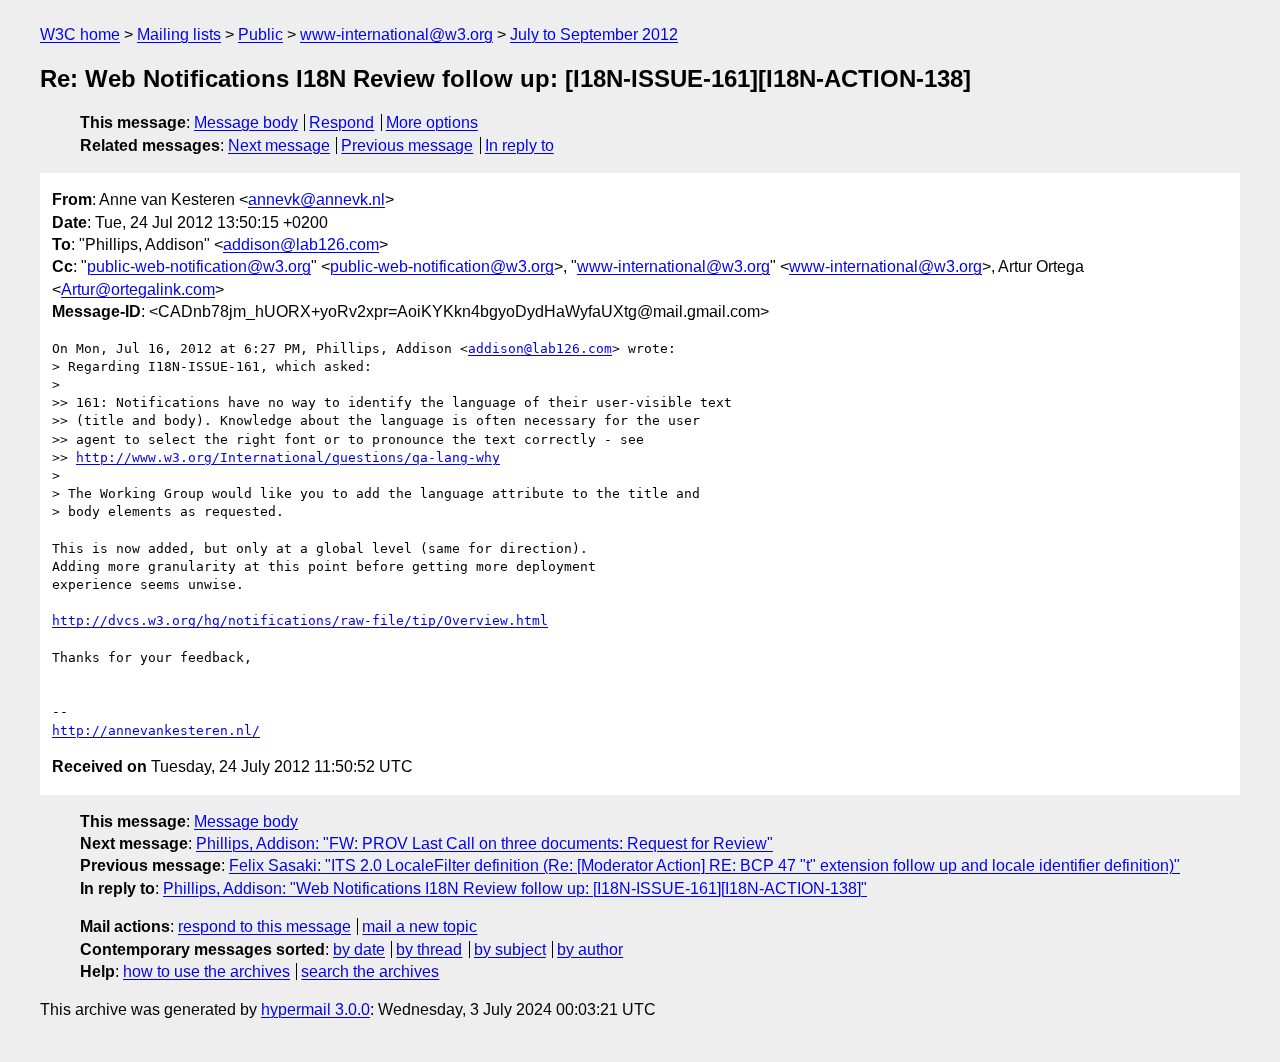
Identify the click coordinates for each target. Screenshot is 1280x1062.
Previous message (407, 145)
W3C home (80, 34)
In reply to (519, 145)
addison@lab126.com (301, 244)
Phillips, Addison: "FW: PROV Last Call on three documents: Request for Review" (484, 843)
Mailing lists (179, 34)
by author (590, 949)
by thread (429, 949)
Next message (279, 145)
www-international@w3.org (396, 34)
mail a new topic (419, 926)
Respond (341, 122)
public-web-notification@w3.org (199, 266)
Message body (246, 122)
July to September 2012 (594, 34)
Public (260, 34)
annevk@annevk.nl (316, 199)
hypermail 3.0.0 (315, 1009)
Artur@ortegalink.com (138, 289)
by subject (510, 949)
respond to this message (264, 926)
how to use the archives (206, 971)
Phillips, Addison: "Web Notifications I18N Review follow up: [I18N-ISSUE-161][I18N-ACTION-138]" (515, 888)
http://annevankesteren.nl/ (156, 730)
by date (359, 949)
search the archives (370, 971)
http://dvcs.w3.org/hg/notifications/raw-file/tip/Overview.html (300, 620)
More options (432, 122)
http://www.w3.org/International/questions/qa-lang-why (288, 457)
